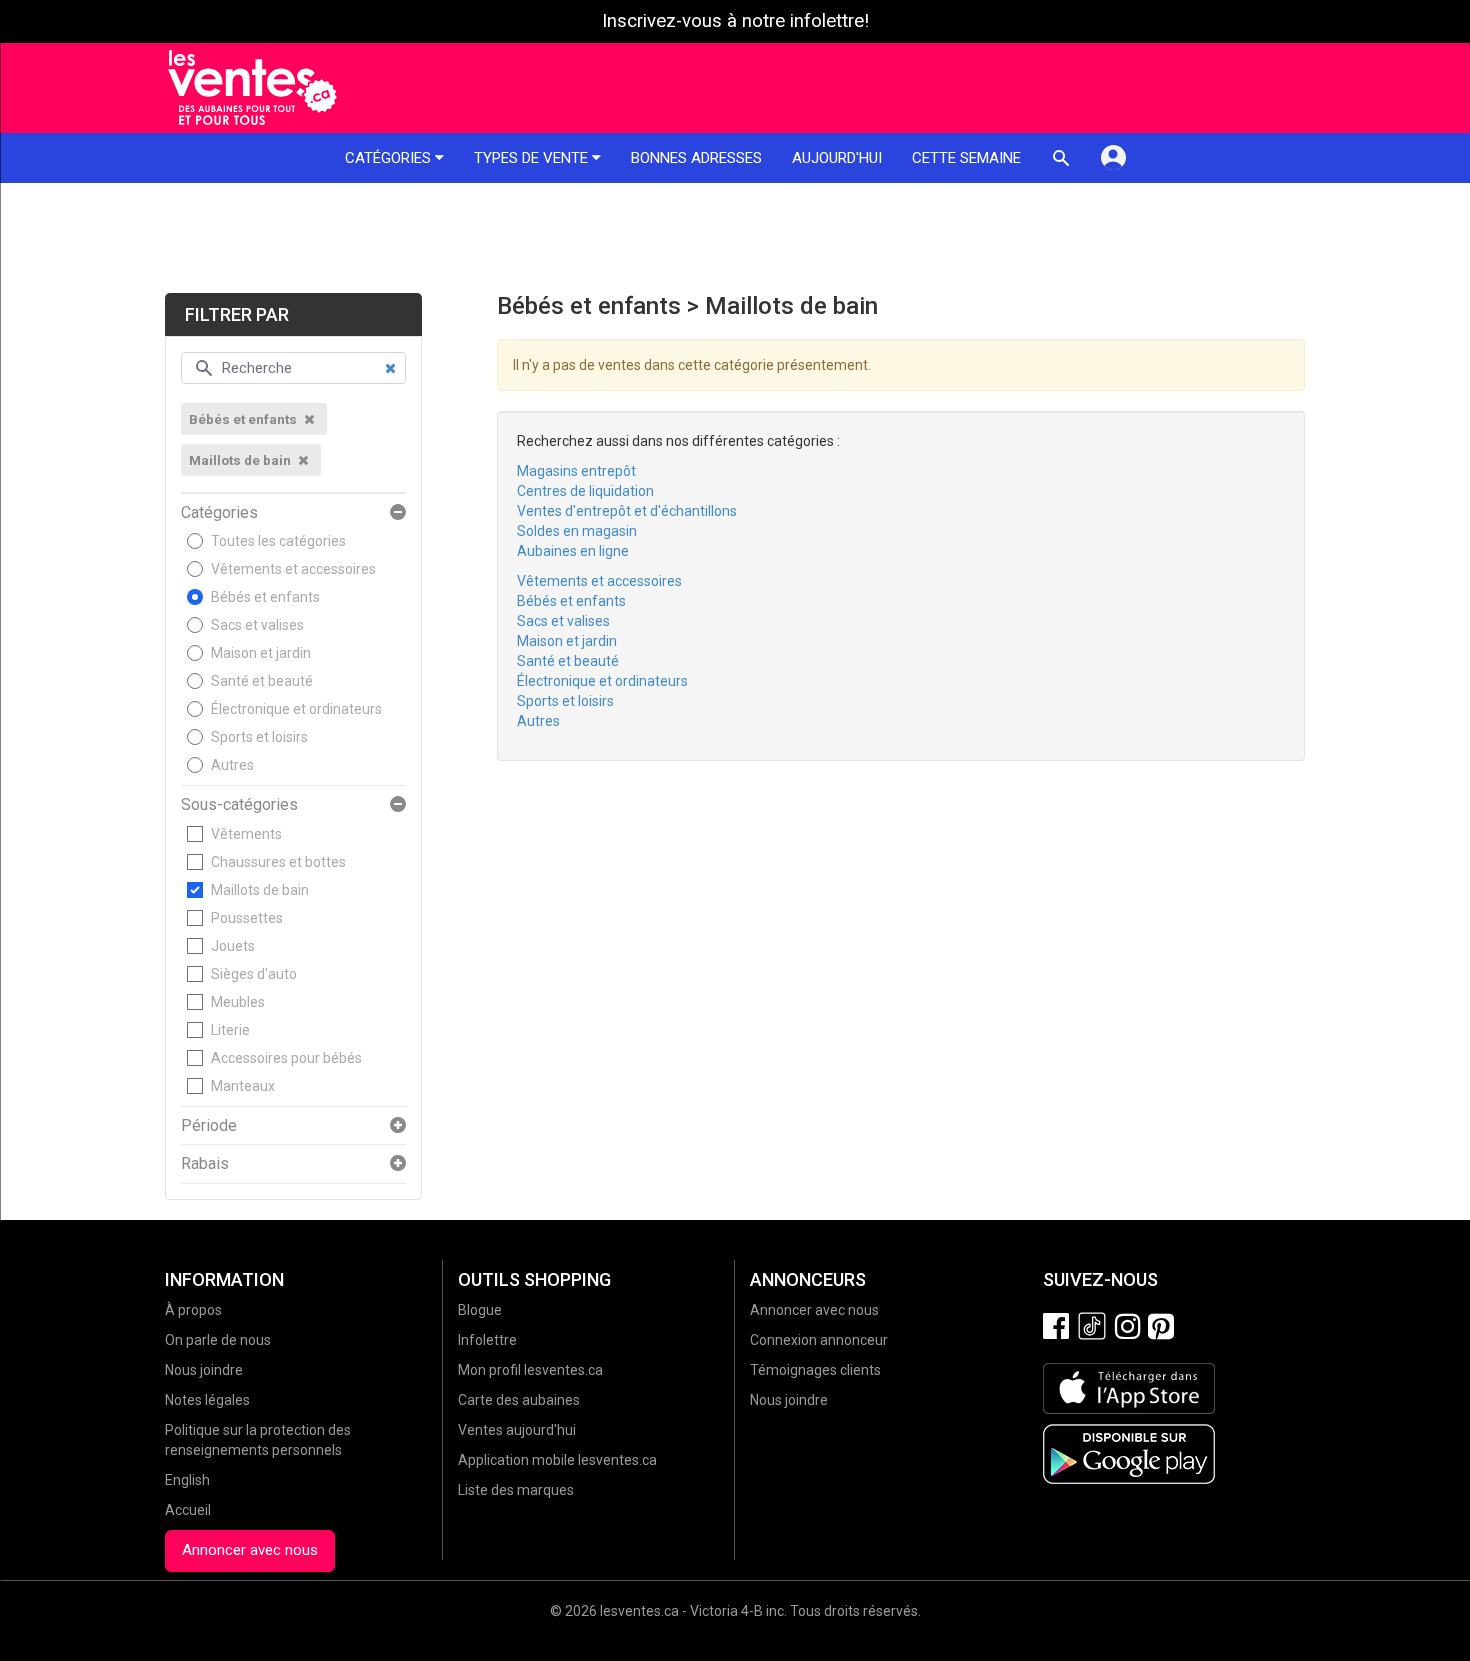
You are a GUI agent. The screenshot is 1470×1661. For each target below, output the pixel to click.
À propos (193, 1310)
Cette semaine (966, 158)
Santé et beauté (262, 681)
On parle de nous (218, 1340)
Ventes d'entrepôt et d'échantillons (627, 511)
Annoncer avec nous (250, 1550)
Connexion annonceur (819, 1340)
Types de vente (533, 158)
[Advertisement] (735, 238)
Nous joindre (204, 1370)
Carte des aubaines (519, 1400)
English (187, 1480)
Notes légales (207, 1400)
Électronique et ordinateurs (296, 709)
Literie (230, 1030)
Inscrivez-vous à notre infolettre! (735, 21)
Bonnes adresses (696, 158)
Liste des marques (516, 1490)
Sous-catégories (239, 805)
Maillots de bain (260, 890)
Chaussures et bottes (278, 862)
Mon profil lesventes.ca (530, 1370)
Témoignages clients (815, 1370)
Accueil (188, 1510)
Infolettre (487, 1340)
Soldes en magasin (577, 531)
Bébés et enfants (265, 597)
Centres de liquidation (585, 491)
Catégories (390, 158)
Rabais (205, 1164)
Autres (232, 765)
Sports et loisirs (259, 737)
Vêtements (246, 834)
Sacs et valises (257, 625)
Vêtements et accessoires (293, 569)
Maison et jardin (261, 653)
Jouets (233, 946)
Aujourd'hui (837, 158)
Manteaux (243, 1086)
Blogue (480, 1310)
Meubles (238, 1002)
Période (209, 1126)
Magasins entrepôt (576, 471)
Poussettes (247, 918)
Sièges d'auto (254, 974)
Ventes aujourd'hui (517, 1430)
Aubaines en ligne (573, 551)
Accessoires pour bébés (286, 1058)
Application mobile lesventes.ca (557, 1460)
